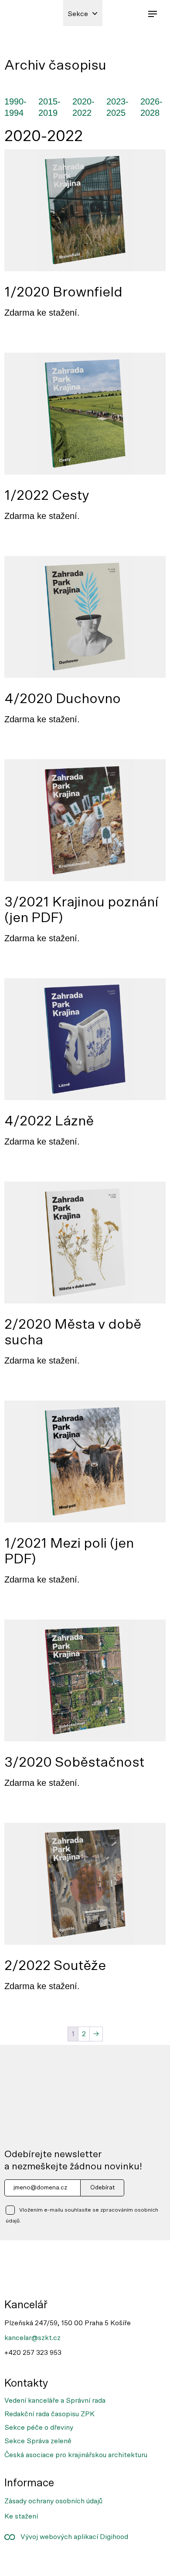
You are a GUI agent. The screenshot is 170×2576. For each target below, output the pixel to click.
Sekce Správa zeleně (38, 2441)
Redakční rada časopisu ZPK (49, 2414)
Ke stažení (21, 2516)
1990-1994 (15, 107)
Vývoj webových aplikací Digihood (72, 2537)
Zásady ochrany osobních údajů (53, 2501)
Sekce (78, 14)
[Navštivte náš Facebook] (17, 2561)
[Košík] (133, 13)
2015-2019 (49, 107)
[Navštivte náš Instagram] (45, 2561)
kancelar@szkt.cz (32, 2338)
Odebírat (102, 2188)
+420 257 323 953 (33, 2353)
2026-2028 (151, 107)
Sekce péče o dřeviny (39, 2428)
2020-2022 (83, 107)
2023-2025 (117, 107)
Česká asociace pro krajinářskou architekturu (76, 2455)
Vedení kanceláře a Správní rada (55, 2401)
